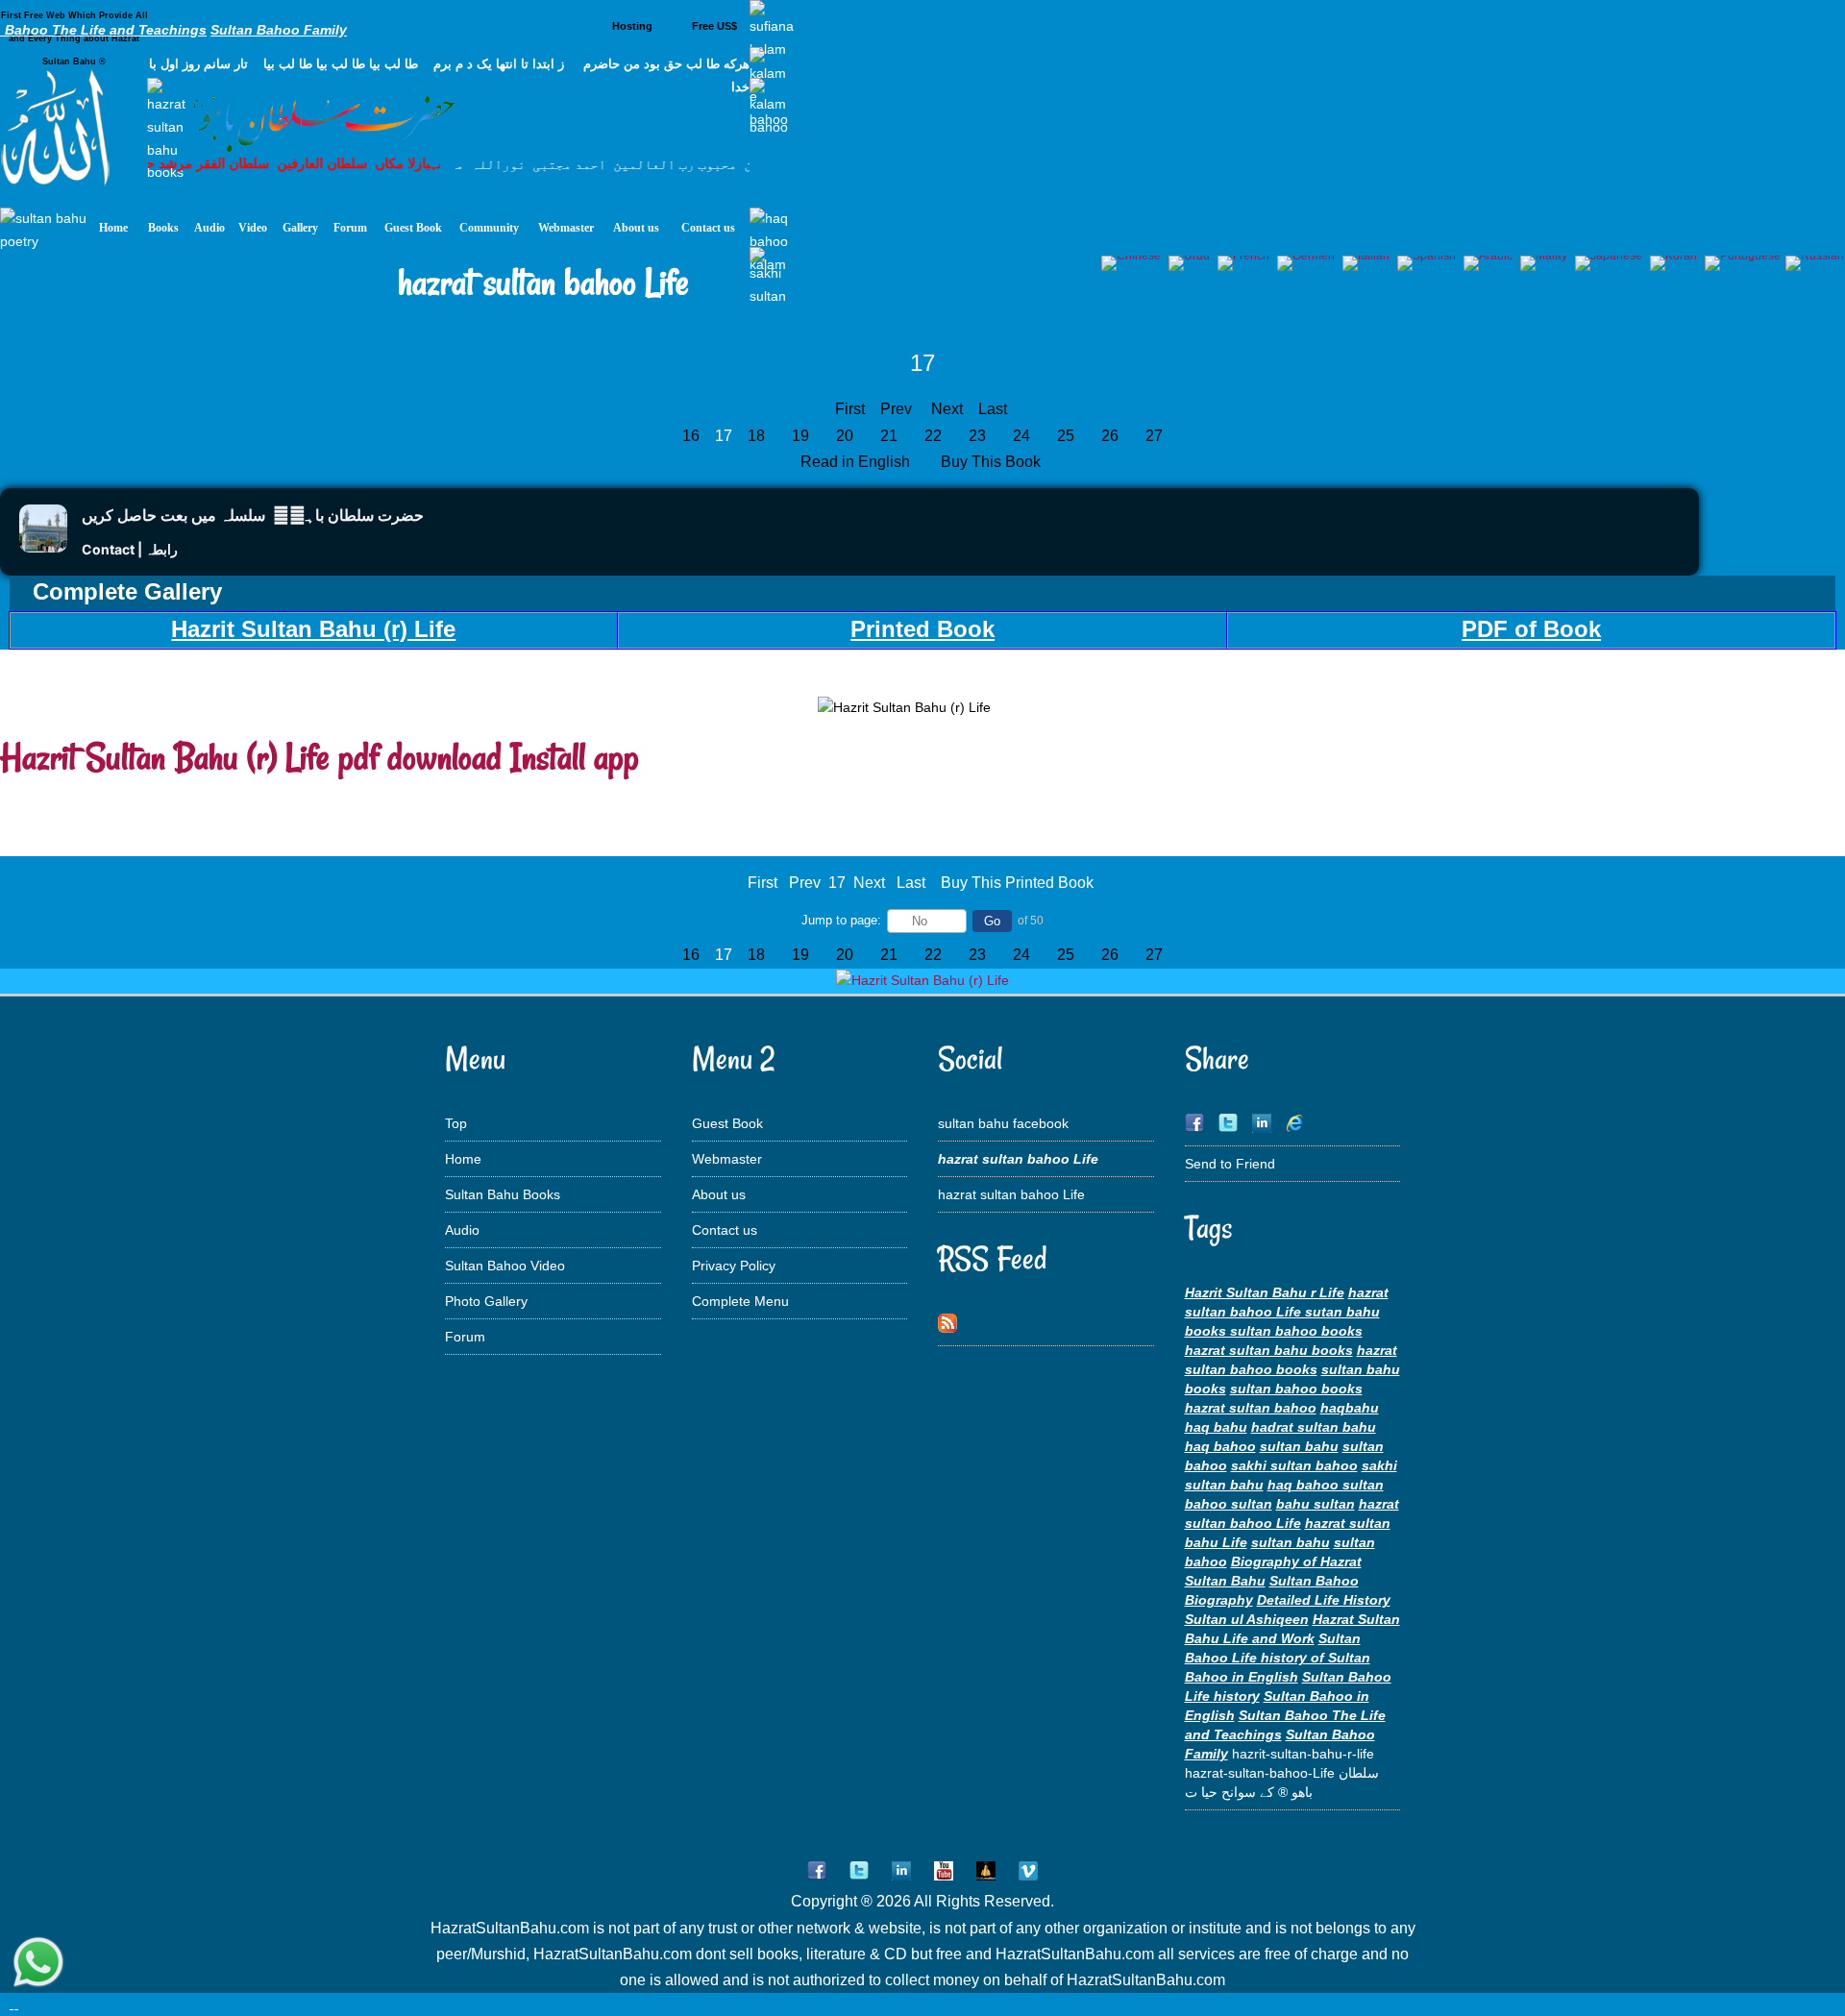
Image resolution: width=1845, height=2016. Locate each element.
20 (845, 436)
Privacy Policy (734, 1266)
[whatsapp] (38, 1964)
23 (977, 436)
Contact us (725, 1230)
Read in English (857, 462)
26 (1110, 436)
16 (691, 436)
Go (992, 921)
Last (993, 409)
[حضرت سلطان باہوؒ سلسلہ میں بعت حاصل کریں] (43, 547)
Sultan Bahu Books (503, 1194)
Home (463, 1159)
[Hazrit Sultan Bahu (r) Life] (922, 980)
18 (756, 436)
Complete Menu (740, 1301)
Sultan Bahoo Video (505, 1266)
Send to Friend (1230, 1164)
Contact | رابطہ (130, 549)
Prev (896, 409)
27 (1154, 436)
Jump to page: (841, 920)
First (850, 409)
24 (1021, 436)
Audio (462, 1230)
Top (456, 1123)
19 (800, 436)
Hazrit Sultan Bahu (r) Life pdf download (251, 757)
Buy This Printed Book (1017, 883)
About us (719, 1194)
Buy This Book (993, 462)
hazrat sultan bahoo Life (1011, 1194)
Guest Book (727, 1123)
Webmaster (727, 1159)
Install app (575, 757)
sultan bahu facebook (1003, 1123)
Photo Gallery (486, 1301)
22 (933, 436)
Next (947, 409)
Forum (465, 1337)
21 (889, 436)
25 (1066, 436)
